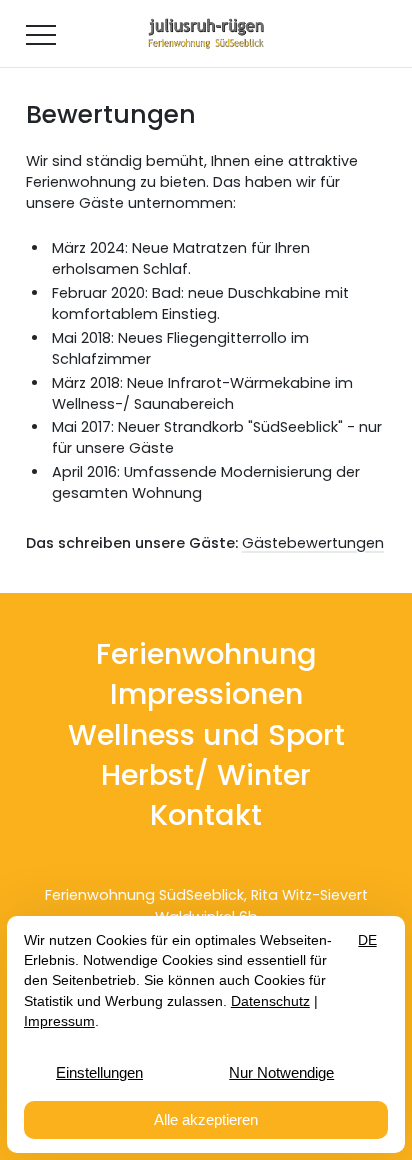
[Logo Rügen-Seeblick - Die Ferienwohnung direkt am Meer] (206, 34)
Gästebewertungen (313, 543)
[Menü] (41, 34)
